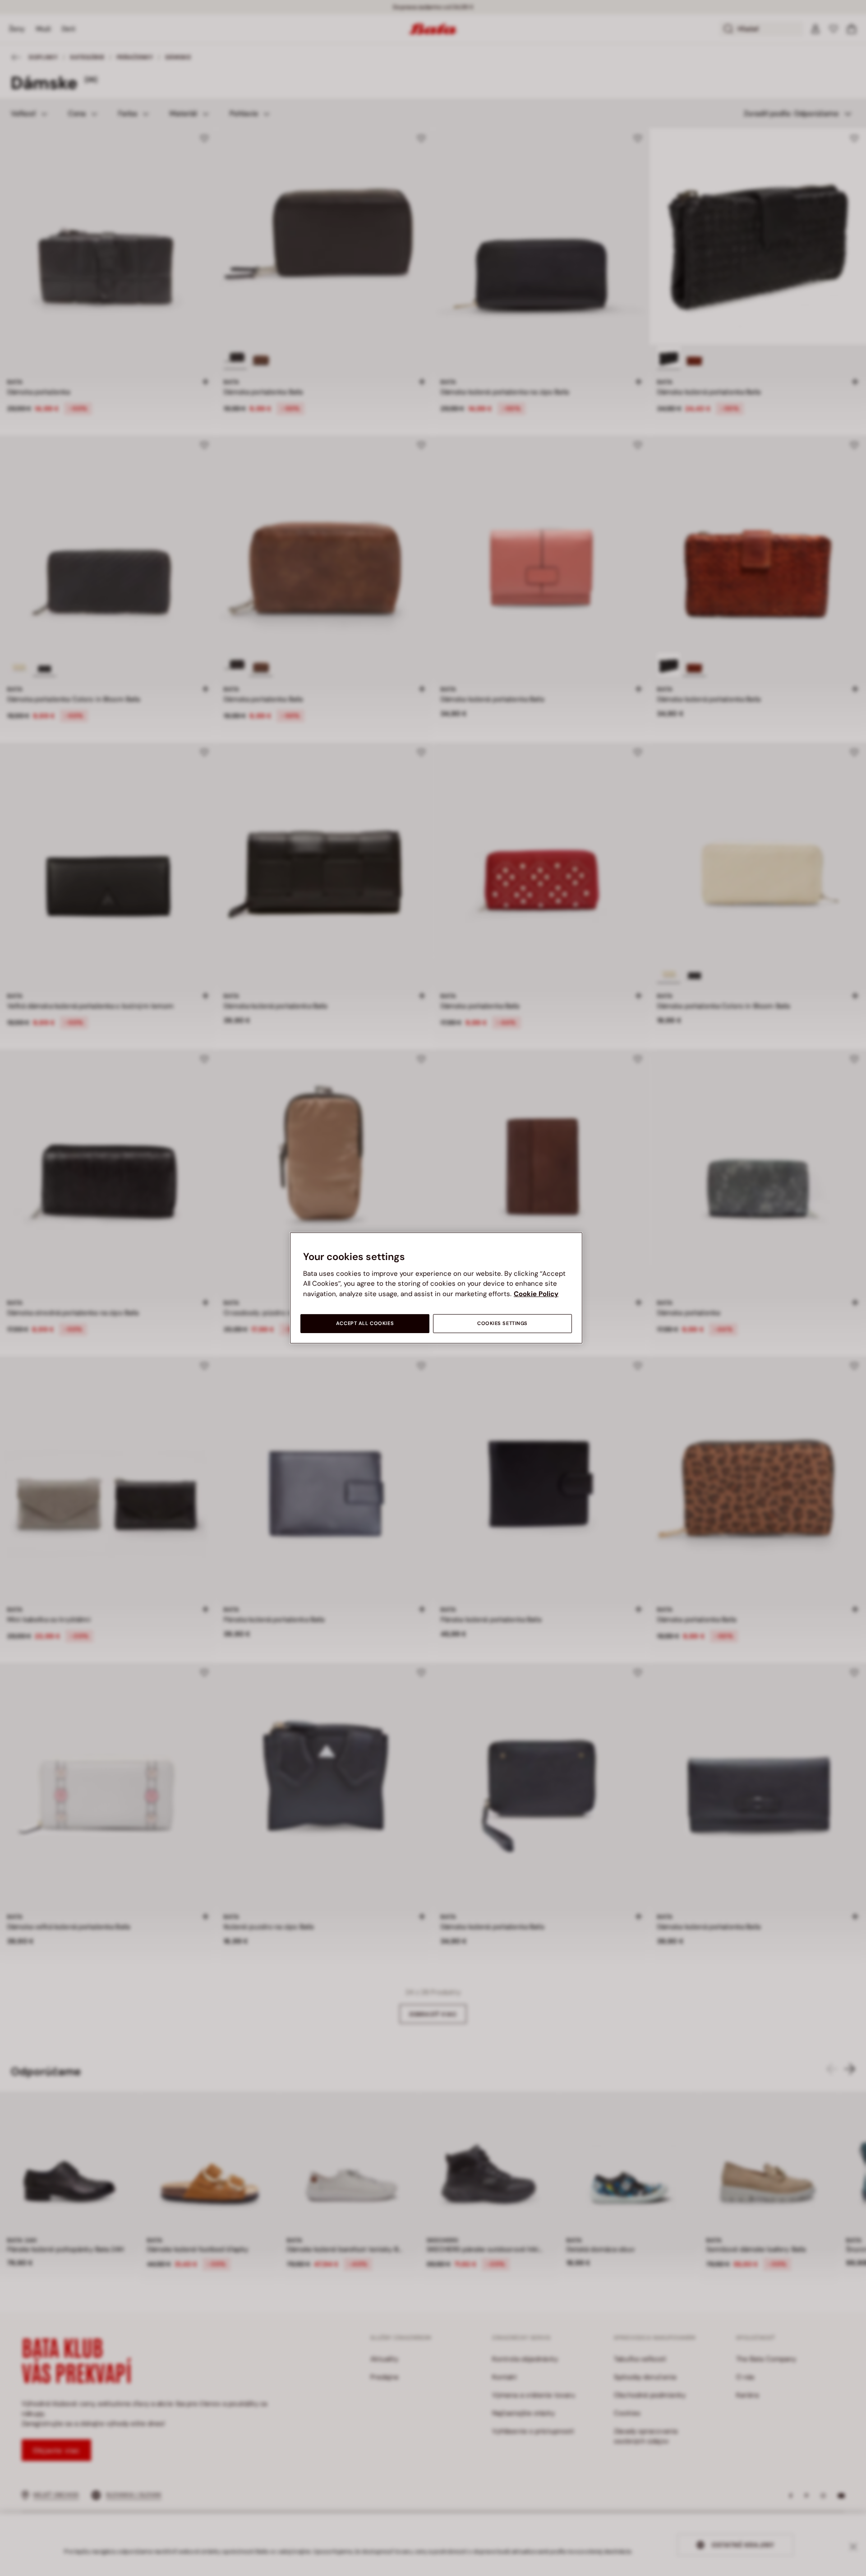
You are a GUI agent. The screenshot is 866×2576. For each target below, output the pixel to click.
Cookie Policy (536, 1294)
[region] (436, 1288)
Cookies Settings (502, 1323)
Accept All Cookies (365, 1323)
